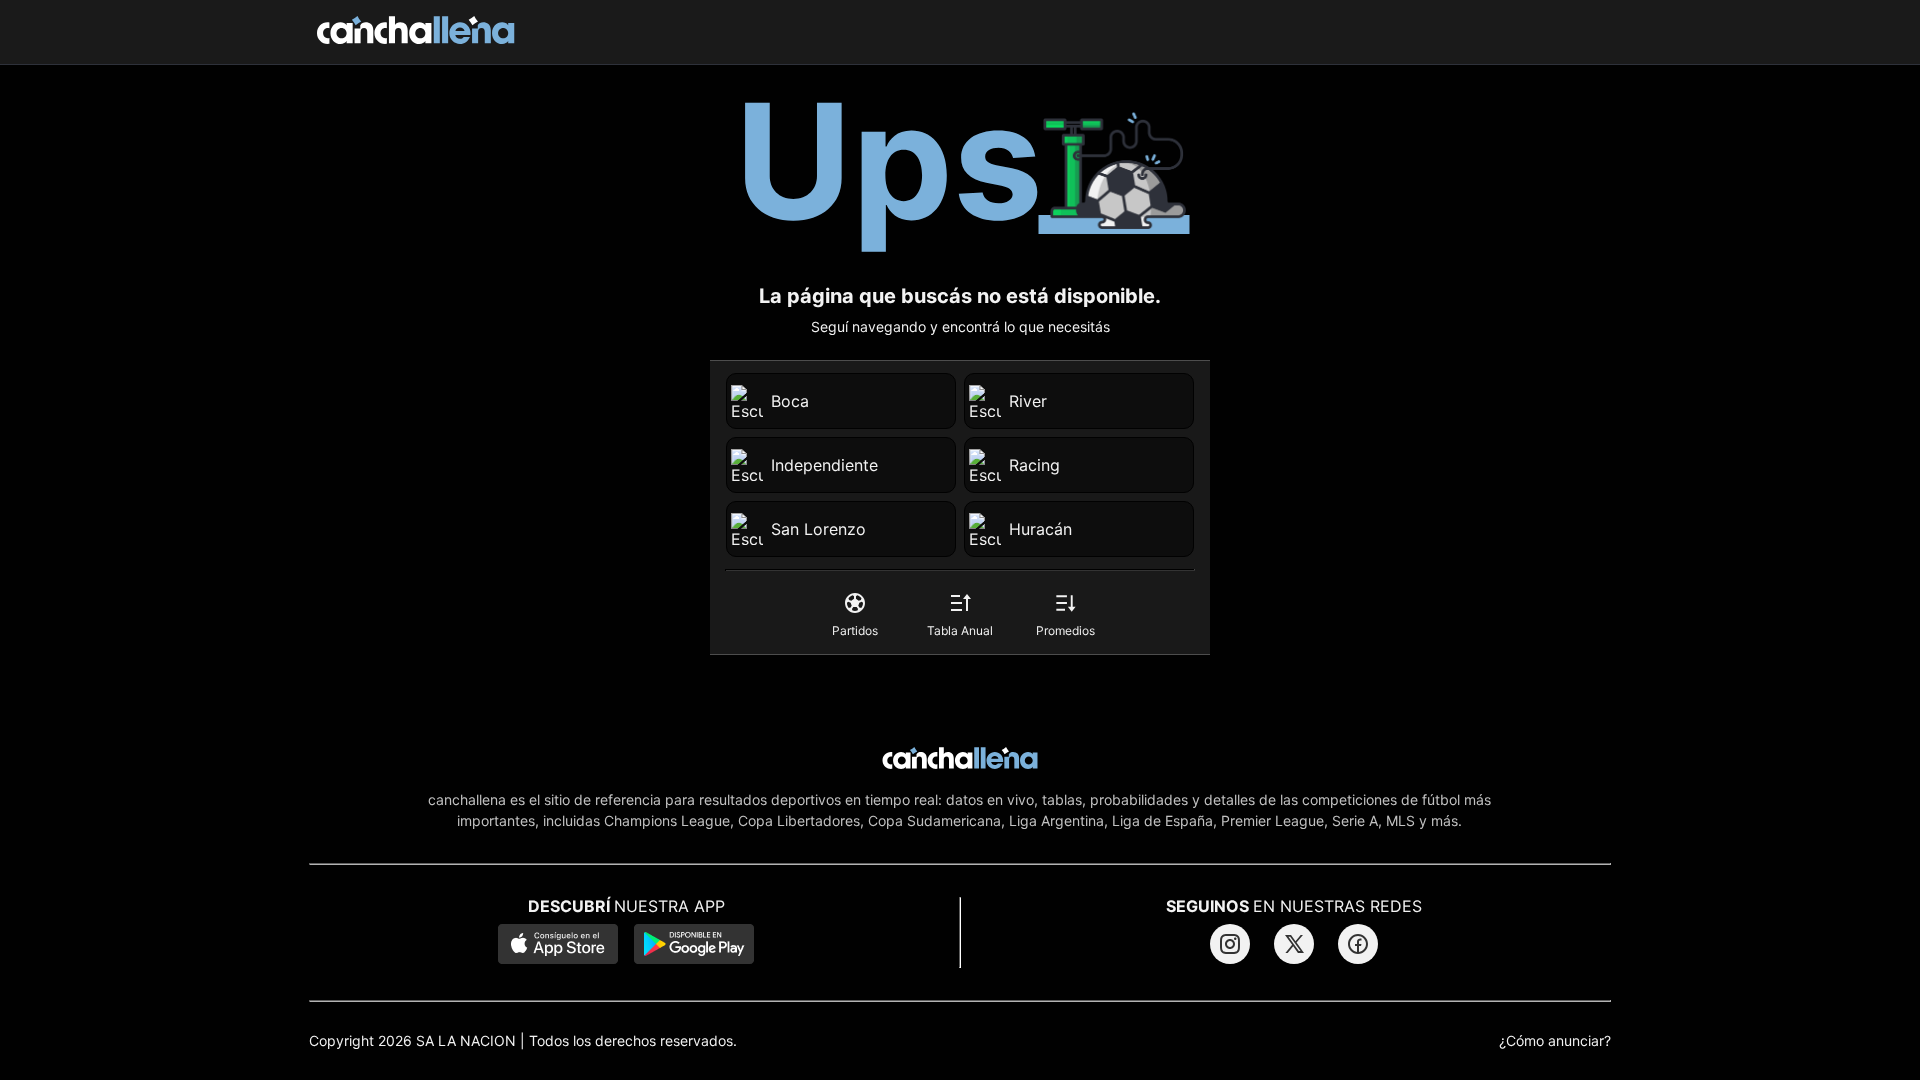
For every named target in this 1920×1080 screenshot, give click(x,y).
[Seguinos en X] (1294, 944)
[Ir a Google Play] (694, 946)
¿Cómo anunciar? (1555, 1041)
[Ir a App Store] (558, 946)
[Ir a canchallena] (416, 32)
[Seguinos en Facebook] (1358, 944)
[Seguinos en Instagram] (1230, 944)
